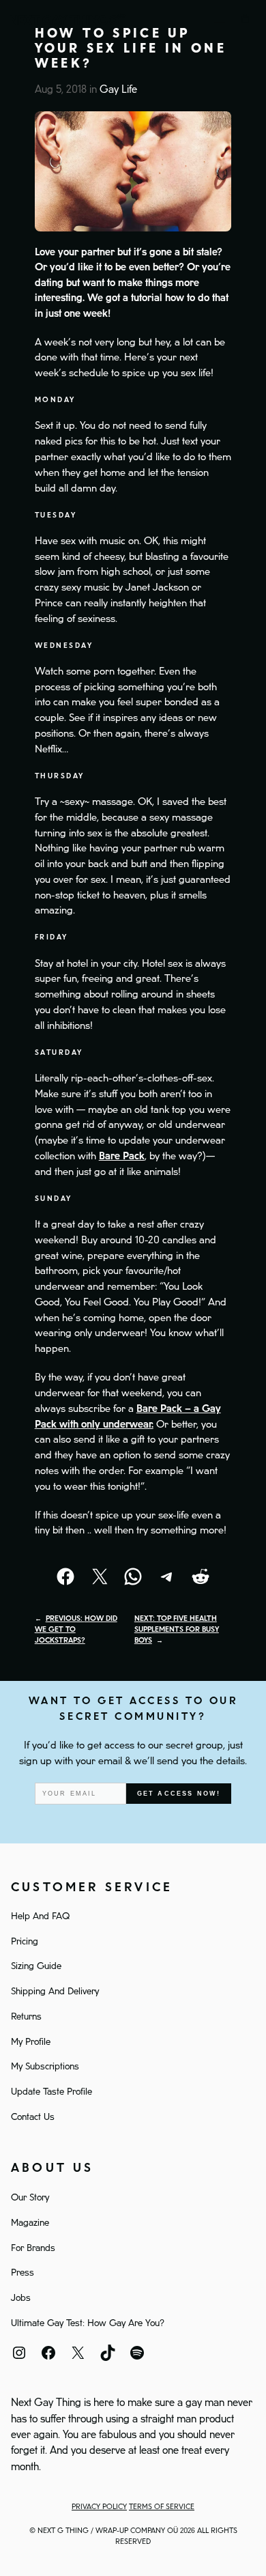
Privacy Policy (99, 2507)
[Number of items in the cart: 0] (246, 19)
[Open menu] (220, 19)
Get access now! (179, 1794)
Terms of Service (162, 2507)
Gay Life (118, 90)
